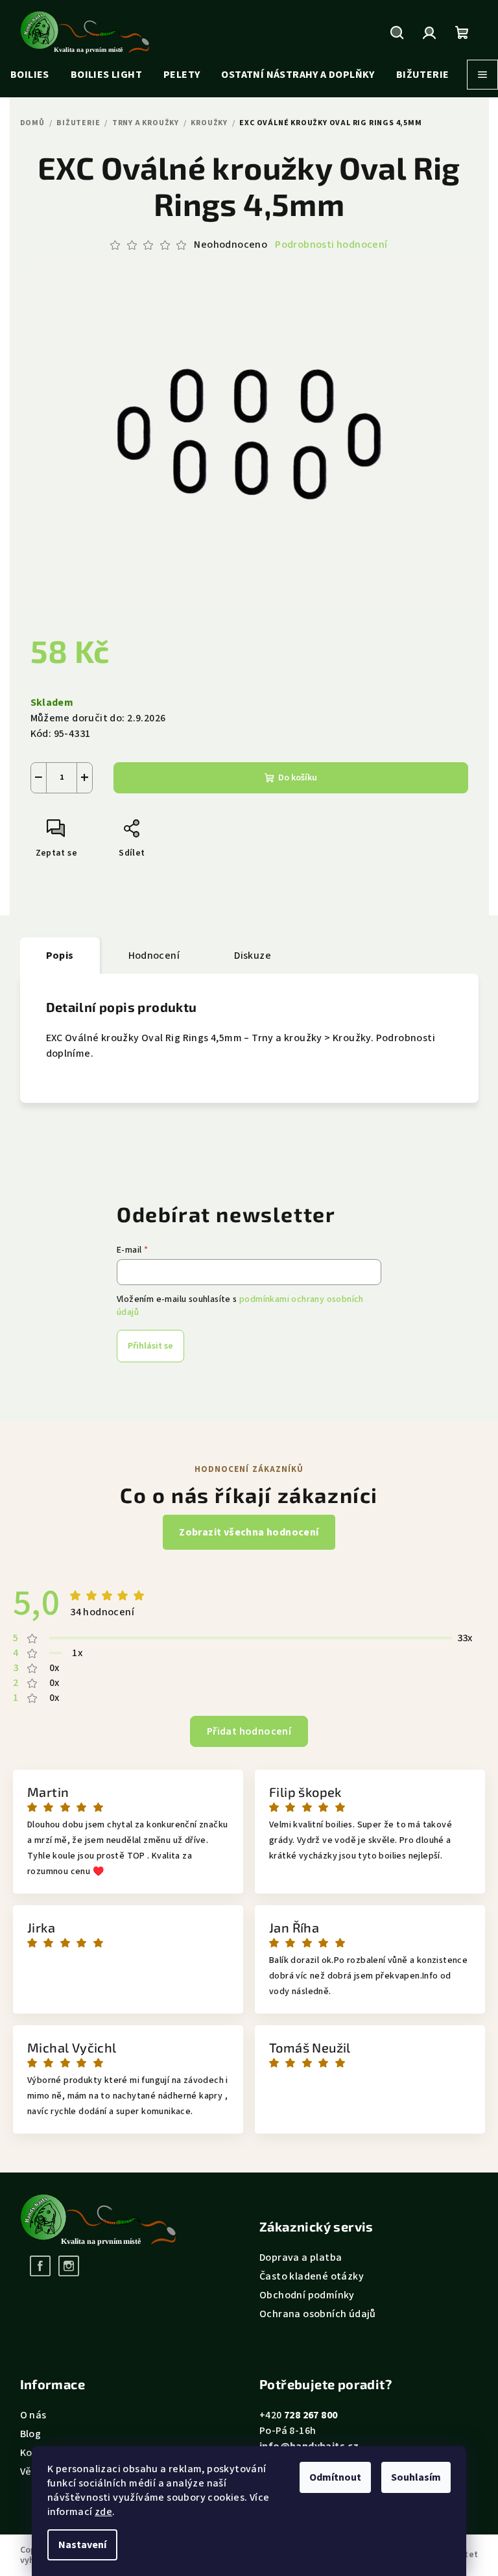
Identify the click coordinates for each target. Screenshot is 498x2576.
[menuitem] (30, 75)
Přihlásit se (150, 1346)
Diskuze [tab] (253, 956)
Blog (31, 2434)
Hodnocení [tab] (154, 956)
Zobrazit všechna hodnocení (249, 1532)
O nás (33, 2415)
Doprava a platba (301, 2257)
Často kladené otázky (312, 2276)
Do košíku (298, 778)
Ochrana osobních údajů (318, 2314)
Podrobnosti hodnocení (331, 245)
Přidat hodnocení (249, 1731)
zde (103, 2512)
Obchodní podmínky (307, 2295)
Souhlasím (416, 2477)
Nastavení (82, 2545)
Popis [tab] (60, 956)
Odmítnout (335, 2477)
